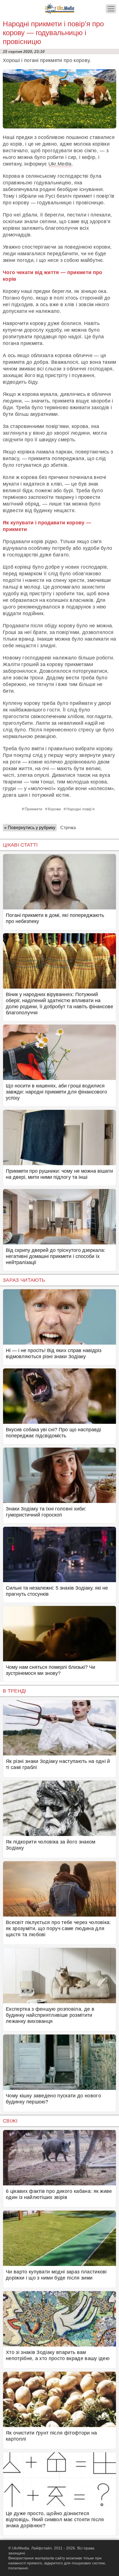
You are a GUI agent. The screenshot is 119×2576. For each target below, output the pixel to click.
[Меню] (111, 9)
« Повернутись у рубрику (30, 828)
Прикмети (33, 809)
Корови (54, 809)
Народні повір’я (81, 809)
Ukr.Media (60, 164)
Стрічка (68, 828)
